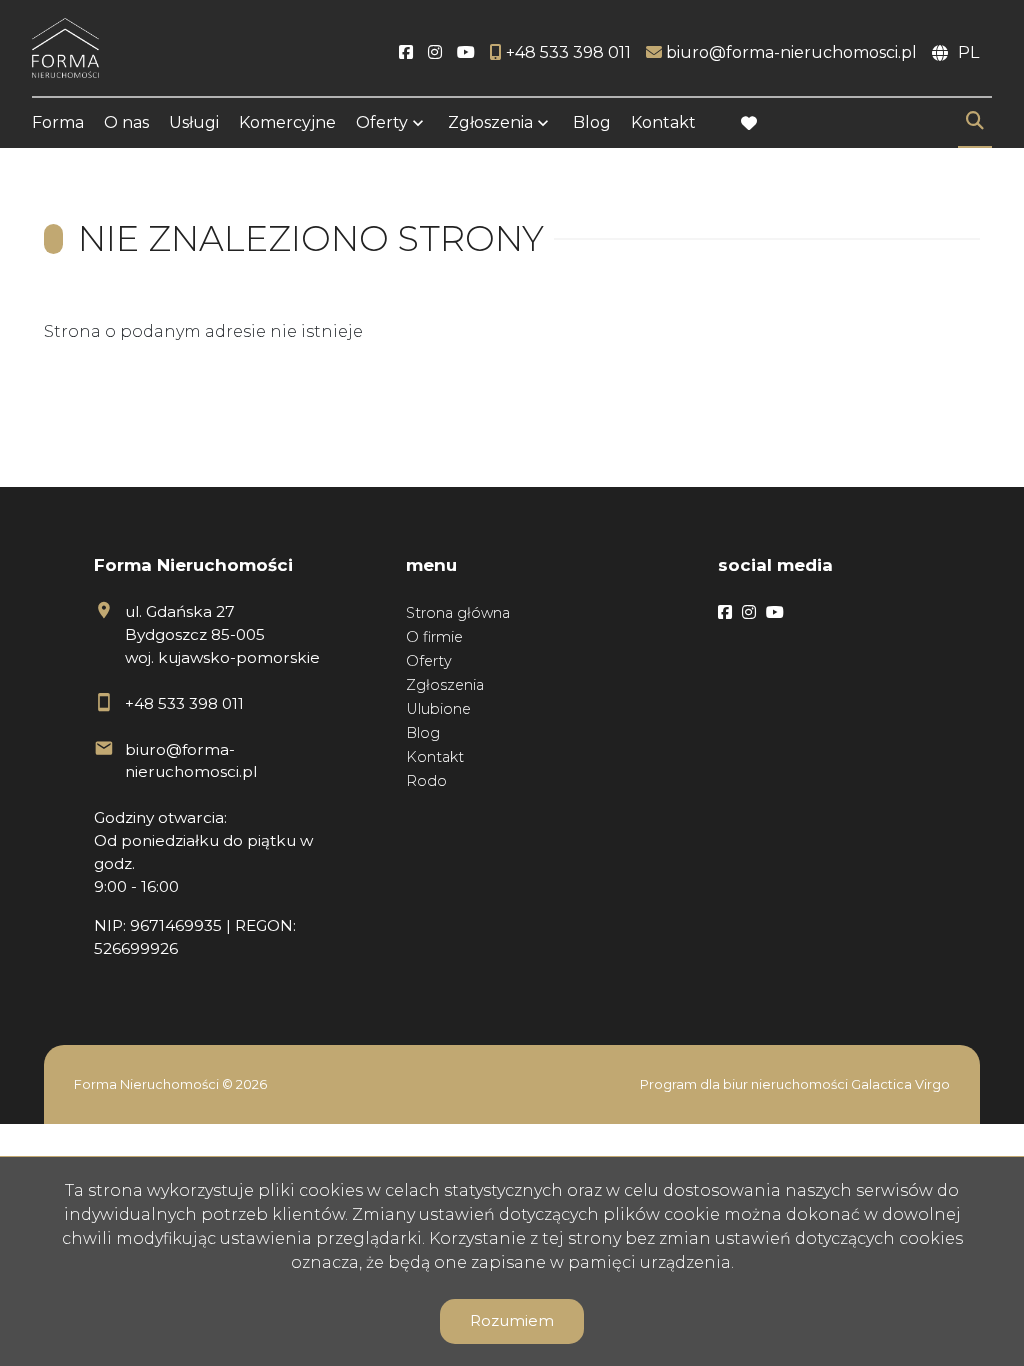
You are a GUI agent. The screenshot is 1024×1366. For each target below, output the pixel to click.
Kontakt (663, 122)
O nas (126, 122)
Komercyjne (287, 122)
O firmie (434, 637)
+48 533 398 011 (184, 703)
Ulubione (438, 709)
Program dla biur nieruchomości (745, 1084)
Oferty (382, 122)
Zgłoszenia (445, 685)
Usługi (194, 122)
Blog (592, 122)
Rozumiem (512, 1320)
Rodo (426, 781)
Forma (58, 122)
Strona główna (458, 613)
